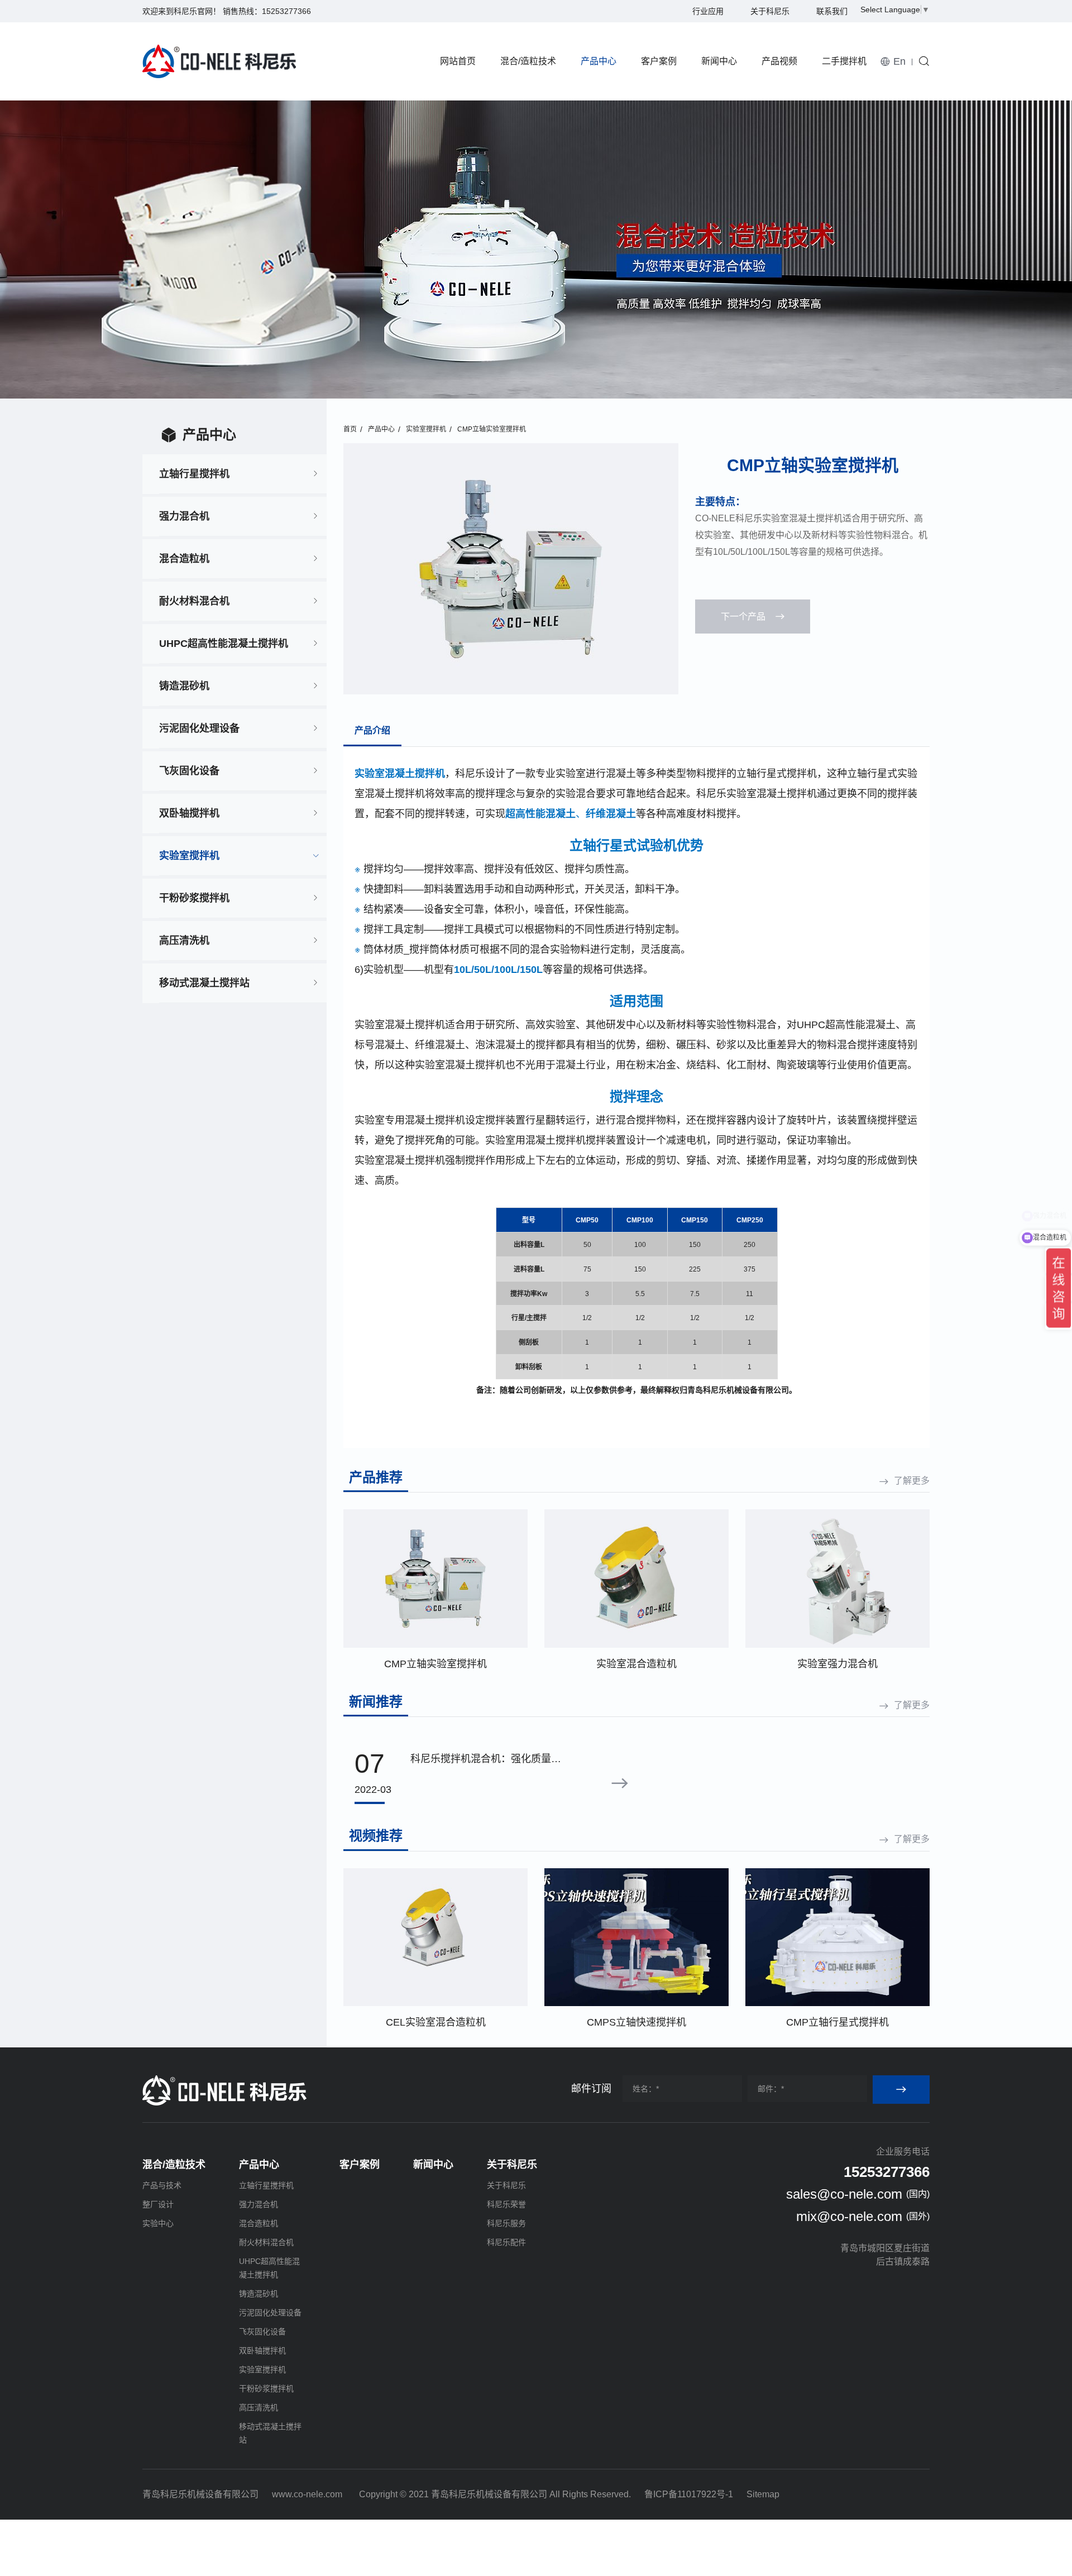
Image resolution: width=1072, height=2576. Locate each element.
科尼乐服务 (506, 2223)
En (899, 61)
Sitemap (763, 2494)
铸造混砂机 (184, 686)
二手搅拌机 (844, 61)
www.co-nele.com (307, 2494)
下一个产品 (743, 617)
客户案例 (659, 61)
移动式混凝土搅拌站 (204, 983)
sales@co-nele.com (844, 2194)
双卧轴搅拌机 (189, 813)
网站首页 (458, 61)
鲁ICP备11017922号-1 (689, 2494)
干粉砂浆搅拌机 (194, 898)
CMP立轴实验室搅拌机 (492, 429)
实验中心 (158, 2223)
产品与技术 (162, 2185)
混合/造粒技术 (528, 61)
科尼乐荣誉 (506, 2204)
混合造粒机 (184, 559)
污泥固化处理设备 (199, 728)
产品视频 (779, 61)
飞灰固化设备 (189, 771)
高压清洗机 (184, 941)
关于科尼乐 (770, 11)
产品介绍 (372, 730)
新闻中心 (719, 61)
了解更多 (912, 1481)
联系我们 (832, 11)
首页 (350, 429)
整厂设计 (158, 2204)
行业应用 (708, 11)
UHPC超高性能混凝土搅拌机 (224, 644)
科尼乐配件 (506, 2242)
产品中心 (599, 61)
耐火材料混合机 (194, 601)
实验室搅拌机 (189, 856)
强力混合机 (184, 516)
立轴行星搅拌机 (194, 474)
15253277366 (286, 11)
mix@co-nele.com (849, 2216)
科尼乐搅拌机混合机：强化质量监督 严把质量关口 (486, 1760)
